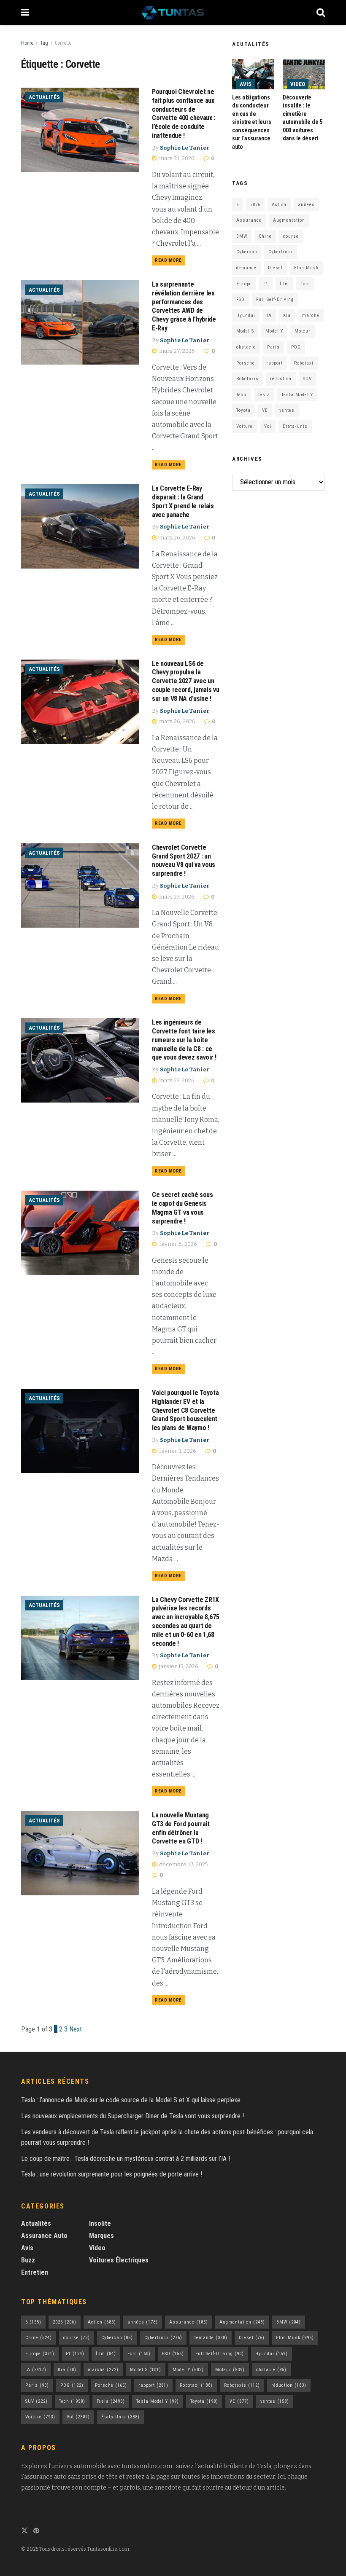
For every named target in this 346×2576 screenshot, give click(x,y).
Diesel (275, 268)
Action (279, 205)
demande (246, 268)
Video (298, 84)
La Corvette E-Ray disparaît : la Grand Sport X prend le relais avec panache (183, 501)
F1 (266, 284)
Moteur (303, 331)
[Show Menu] (25, 13)
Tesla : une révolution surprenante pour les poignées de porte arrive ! (112, 2174)
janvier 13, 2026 (178, 1666)
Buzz (28, 2260)
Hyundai (246, 315)
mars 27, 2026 (176, 351)
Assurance (249, 220)
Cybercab (247, 252)
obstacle (246, 347)
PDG (296, 347)
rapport (274, 363)
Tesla (264, 395)
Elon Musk (306, 268)
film (284, 284)
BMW (242, 236)
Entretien (35, 2272)
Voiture (245, 426)
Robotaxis (247, 379)
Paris (273, 347)
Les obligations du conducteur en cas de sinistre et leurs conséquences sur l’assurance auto (251, 122)
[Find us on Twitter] (24, 2531)
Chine (265, 236)
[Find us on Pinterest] (36, 2531)
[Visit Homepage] (173, 13)
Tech (241, 395)
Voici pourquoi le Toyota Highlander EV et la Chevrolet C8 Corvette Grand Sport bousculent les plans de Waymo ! (185, 1410)
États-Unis (295, 426)
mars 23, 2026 (176, 897)
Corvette (63, 43)
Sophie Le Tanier (185, 148)
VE (265, 410)
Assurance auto (44, 2236)
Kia (287, 315)
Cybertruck (281, 252)
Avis (246, 84)
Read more (170, 259)
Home (27, 43)
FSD (241, 299)
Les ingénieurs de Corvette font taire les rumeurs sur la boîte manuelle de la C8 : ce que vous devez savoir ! (184, 1040)
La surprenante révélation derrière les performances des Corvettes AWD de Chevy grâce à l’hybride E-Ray (184, 306)
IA (269, 315)
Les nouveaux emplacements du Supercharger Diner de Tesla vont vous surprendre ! (132, 2116)
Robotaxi (304, 363)
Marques (101, 2236)
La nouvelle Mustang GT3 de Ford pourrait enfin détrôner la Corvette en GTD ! (181, 1828)
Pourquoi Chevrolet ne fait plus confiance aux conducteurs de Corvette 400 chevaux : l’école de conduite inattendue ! (184, 114)
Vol (268, 426)
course (291, 236)
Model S (245, 331)
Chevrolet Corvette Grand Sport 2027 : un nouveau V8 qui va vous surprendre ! (184, 860)
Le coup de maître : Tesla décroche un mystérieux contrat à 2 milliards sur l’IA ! (126, 2159)
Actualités (44, 97)
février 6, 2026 (177, 1244)
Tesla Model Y (297, 395)
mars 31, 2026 (176, 158)
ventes (287, 410)
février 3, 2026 (177, 1451)
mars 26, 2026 (177, 538)
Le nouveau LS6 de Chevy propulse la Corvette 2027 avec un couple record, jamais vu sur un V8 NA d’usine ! (185, 681)
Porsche (246, 363)
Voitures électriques (119, 2260)
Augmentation (289, 220)
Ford (305, 284)
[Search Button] (321, 13)
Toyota (243, 410)
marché (311, 315)
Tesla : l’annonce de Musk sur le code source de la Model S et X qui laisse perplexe (131, 2100)
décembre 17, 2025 (183, 1864)
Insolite (100, 2223)
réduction (281, 379)
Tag (44, 43)
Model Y (274, 331)
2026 (255, 205)
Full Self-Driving (275, 299)
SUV (307, 379)
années (306, 205)
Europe (244, 284)
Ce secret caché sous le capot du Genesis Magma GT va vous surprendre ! (182, 1208)
